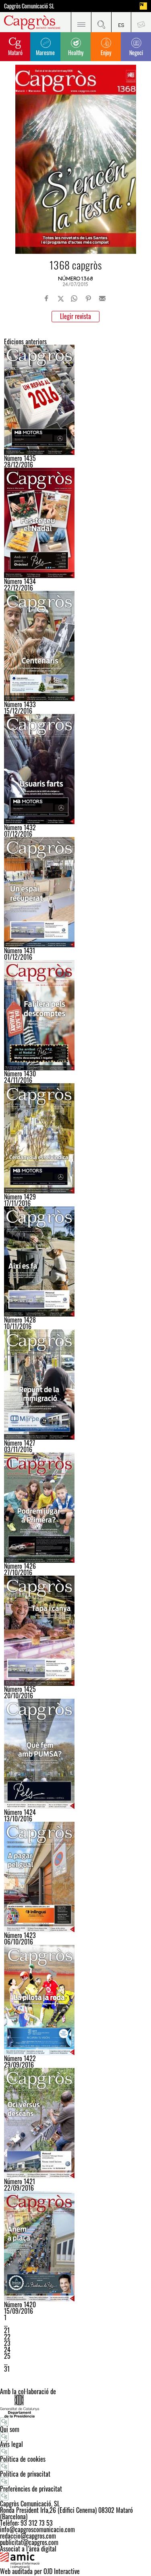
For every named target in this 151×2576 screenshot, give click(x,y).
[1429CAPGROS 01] (75, 1138)
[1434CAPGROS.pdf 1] (75, 523)
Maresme (45, 52)
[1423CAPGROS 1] (75, 1877)
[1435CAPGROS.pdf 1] (75, 400)
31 (7, 2369)
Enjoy (106, 52)
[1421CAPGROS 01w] (75, 2123)
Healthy (76, 52)
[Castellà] (121, 22)
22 (7, 2337)
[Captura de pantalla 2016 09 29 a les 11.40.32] (75, 2000)
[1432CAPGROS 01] (75, 769)
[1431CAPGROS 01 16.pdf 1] (75, 892)
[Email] (102, 298)
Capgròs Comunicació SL (29, 6)
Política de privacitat (25, 2474)
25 (7, 2356)
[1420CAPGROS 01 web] (75, 2246)
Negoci (136, 52)
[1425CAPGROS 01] (75, 1631)
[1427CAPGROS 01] (75, 1385)
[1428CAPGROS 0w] (75, 1261)
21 (7, 2330)
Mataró (15, 52)
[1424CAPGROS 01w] (75, 1754)
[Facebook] (47, 298)
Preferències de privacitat (31, 2489)
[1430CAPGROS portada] (75, 1015)
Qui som (10, 2429)
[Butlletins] (141, 22)
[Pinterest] (88, 298)
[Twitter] (61, 298)
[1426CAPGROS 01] (75, 1508)
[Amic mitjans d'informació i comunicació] (75, 2560)
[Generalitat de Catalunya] (75, 2406)
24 (7, 2350)
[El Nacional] (143, 6)
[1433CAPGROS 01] (75, 646)
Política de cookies (23, 2459)
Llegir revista (75, 316)
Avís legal (11, 2444)
